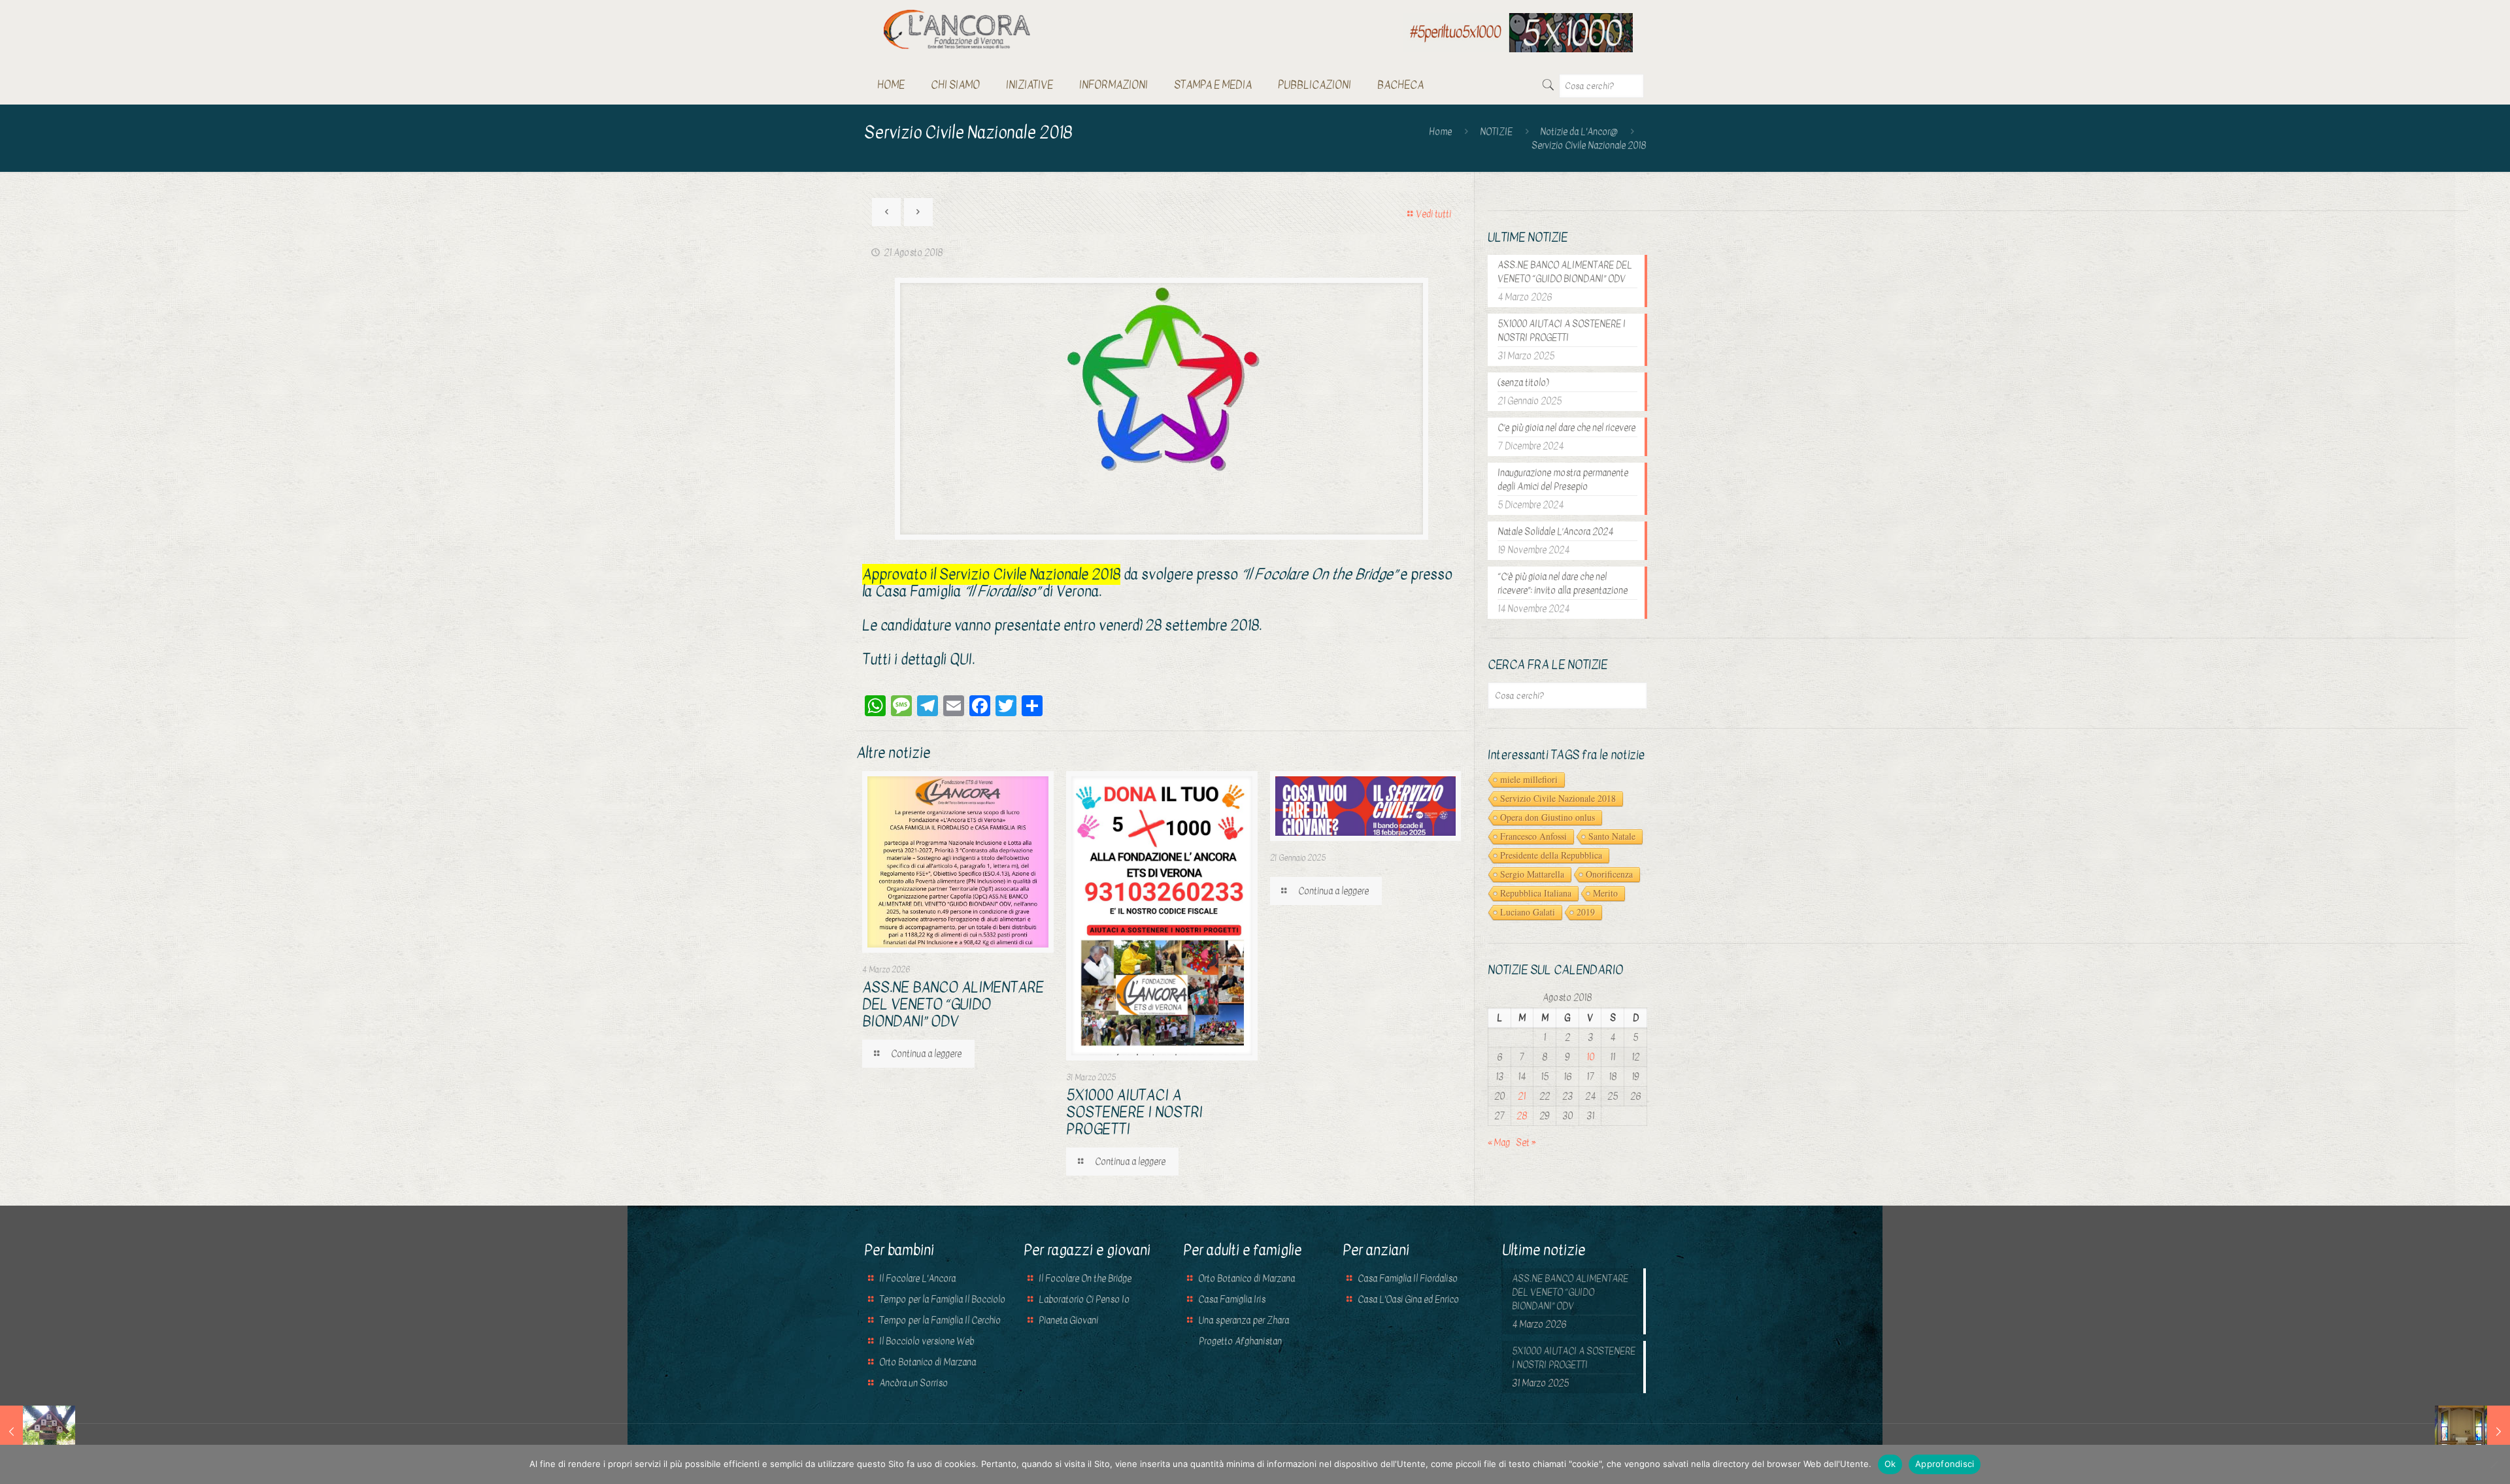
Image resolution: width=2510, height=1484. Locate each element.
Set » (1526, 1143)
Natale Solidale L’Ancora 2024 (1555, 532)
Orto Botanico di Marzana (928, 1362)
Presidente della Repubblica (1551, 855)
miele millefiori (1529, 779)
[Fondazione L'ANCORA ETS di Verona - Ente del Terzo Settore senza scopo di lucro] (957, 29)
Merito (1605, 893)
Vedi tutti (1433, 214)
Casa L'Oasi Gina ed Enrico (1408, 1299)
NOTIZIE (1496, 132)
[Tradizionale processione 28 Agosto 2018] (2472, 1432)
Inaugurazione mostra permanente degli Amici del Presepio (1563, 480)
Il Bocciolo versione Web (927, 1341)
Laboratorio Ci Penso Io (1084, 1299)
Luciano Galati (1528, 912)
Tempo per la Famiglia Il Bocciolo (942, 1299)
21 (1522, 1096)
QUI (961, 659)
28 (1522, 1116)
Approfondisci (1945, 1464)
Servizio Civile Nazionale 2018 (1558, 798)
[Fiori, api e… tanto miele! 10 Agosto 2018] (38, 1432)
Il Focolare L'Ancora (917, 1278)
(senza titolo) (1523, 383)
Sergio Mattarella (1532, 874)
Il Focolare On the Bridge (1085, 1278)
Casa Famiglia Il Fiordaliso (1408, 1278)
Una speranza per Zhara (1244, 1320)
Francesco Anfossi (1533, 836)
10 (1590, 1057)
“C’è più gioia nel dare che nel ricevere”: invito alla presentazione (1563, 584)
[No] (2494, 1464)
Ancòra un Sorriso (913, 1383)
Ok (1890, 1464)
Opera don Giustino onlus (1548, 817)
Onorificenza (1609, 874)
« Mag (1499, 1143)
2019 (1586, 912)
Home (1440, 132)
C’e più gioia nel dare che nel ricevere (1566, 428)
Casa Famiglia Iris (1232, 1299)
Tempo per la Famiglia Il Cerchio (940, 1320)
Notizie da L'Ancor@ (1579, 132)
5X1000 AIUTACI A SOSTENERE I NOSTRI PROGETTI (1134, 1112)
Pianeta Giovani (1068, 1320)
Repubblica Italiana (1536, 893)
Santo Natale (1612, 836)
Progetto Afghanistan (1239, 1341)
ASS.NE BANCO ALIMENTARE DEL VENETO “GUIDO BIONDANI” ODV (953, 1004)
